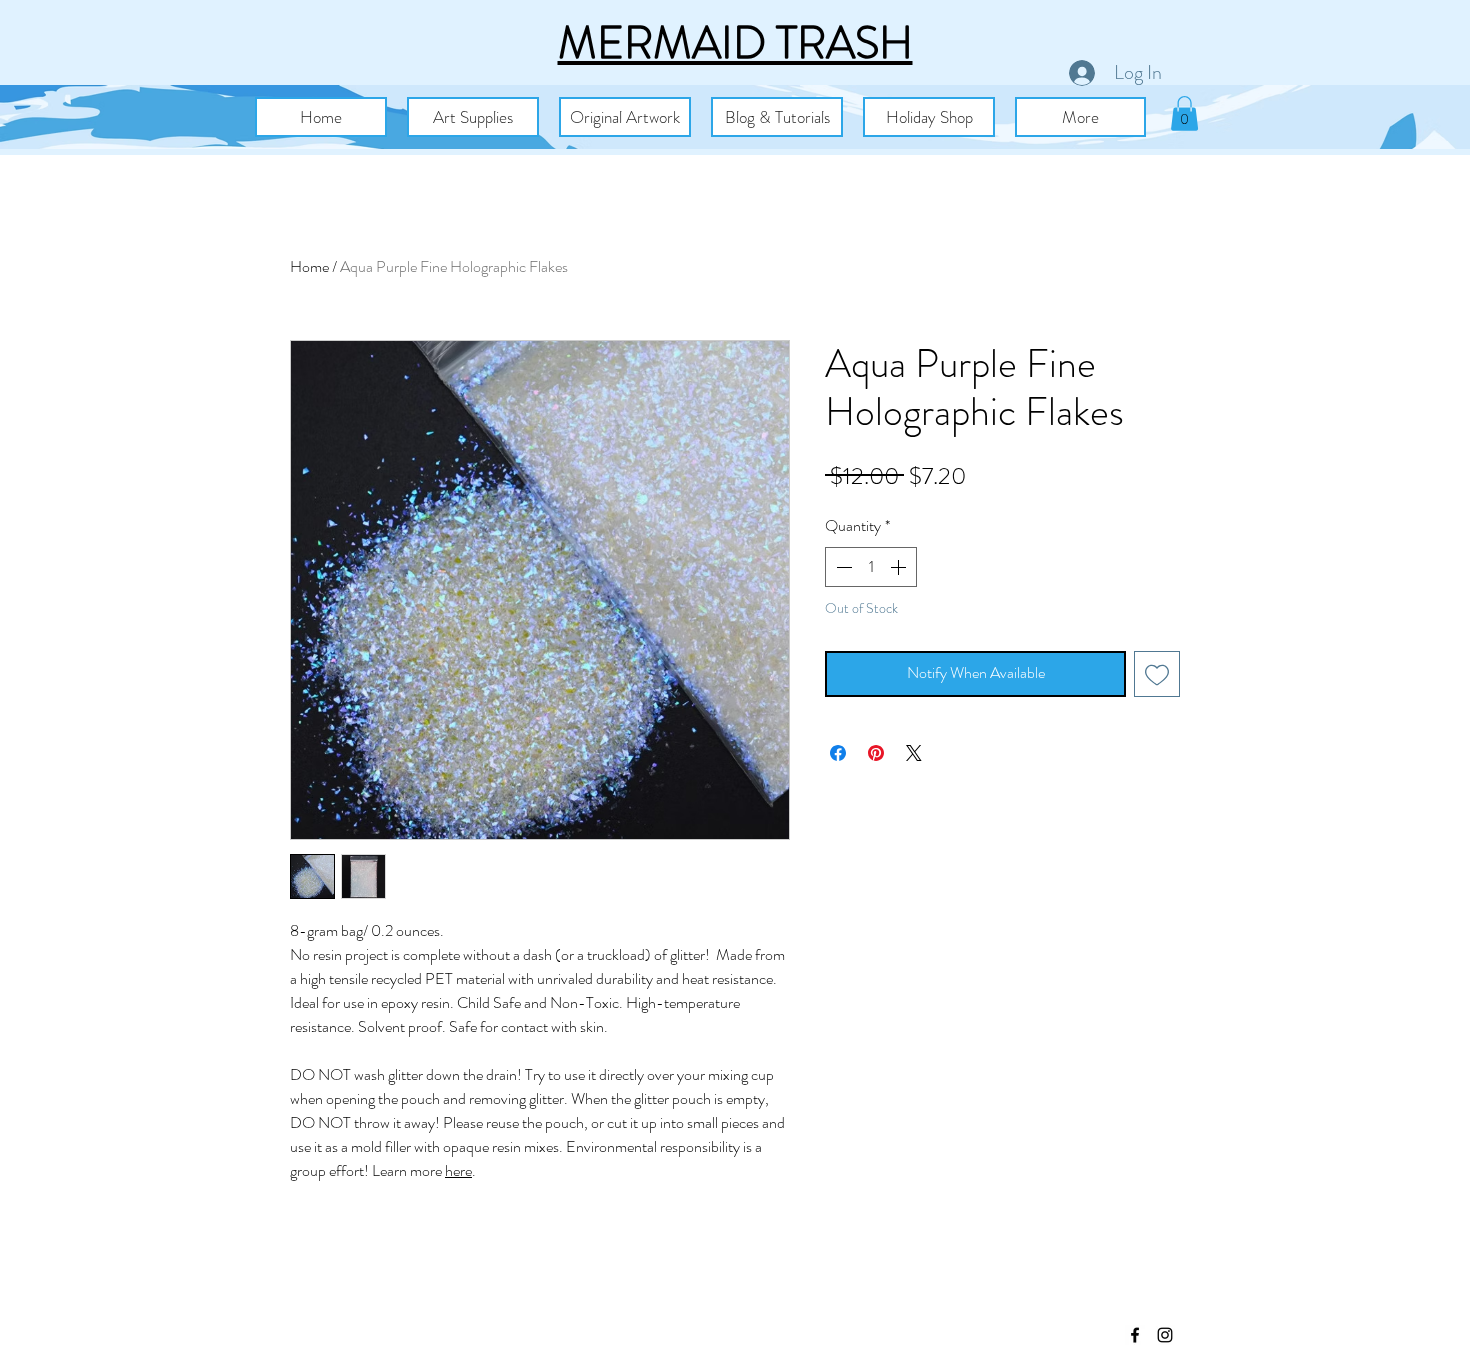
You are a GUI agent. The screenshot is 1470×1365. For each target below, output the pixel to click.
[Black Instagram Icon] (1165, 1335)
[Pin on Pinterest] (876, 753)
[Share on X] (914, 753)
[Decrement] (842, 567)
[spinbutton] (871, 567)
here (458, 1170)
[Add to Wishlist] (1157, 674)
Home (309, 266)
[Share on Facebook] (838, 753)
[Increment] (900, 567)
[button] (473, 117)
